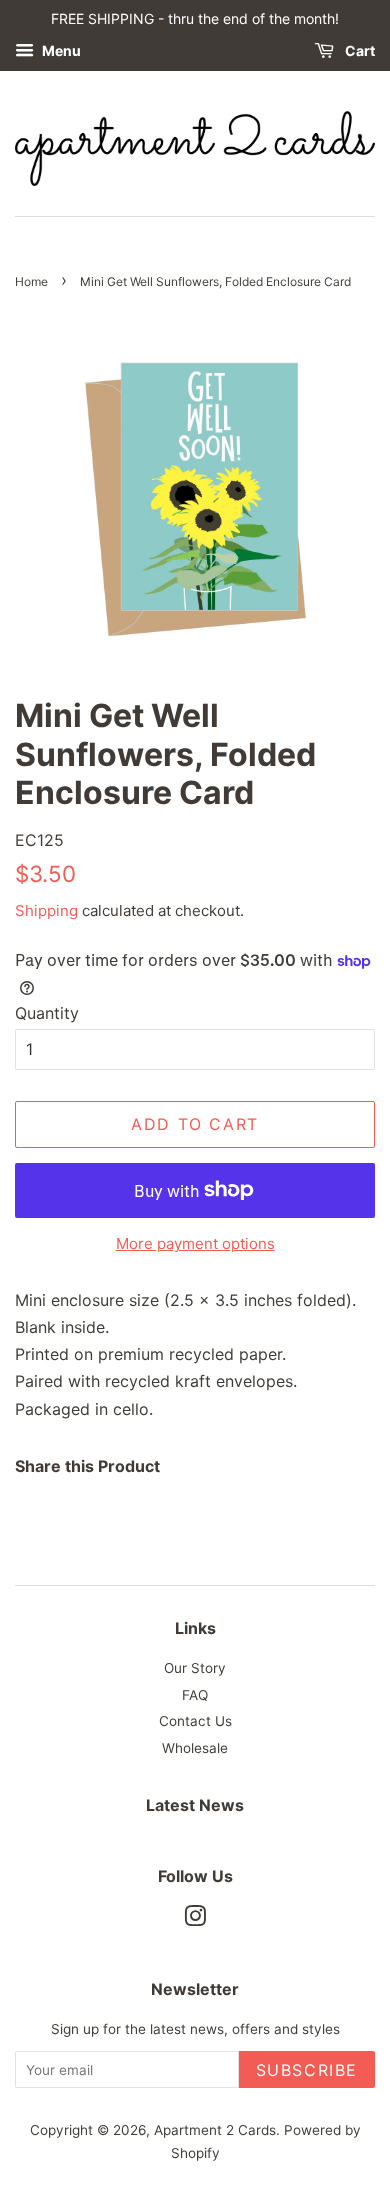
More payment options (195, 1243)
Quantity (47, 1013)
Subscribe (307, 2070)
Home (31, 281)
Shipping (46, 910)
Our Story (195, 1668)
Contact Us (195, 1721)
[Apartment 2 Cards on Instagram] (195, 1920)
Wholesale (195, 1748)
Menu (60, 50)
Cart (358, 50)
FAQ (195, 1695)
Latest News (195, 1805)
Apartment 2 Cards (215, 2130)
